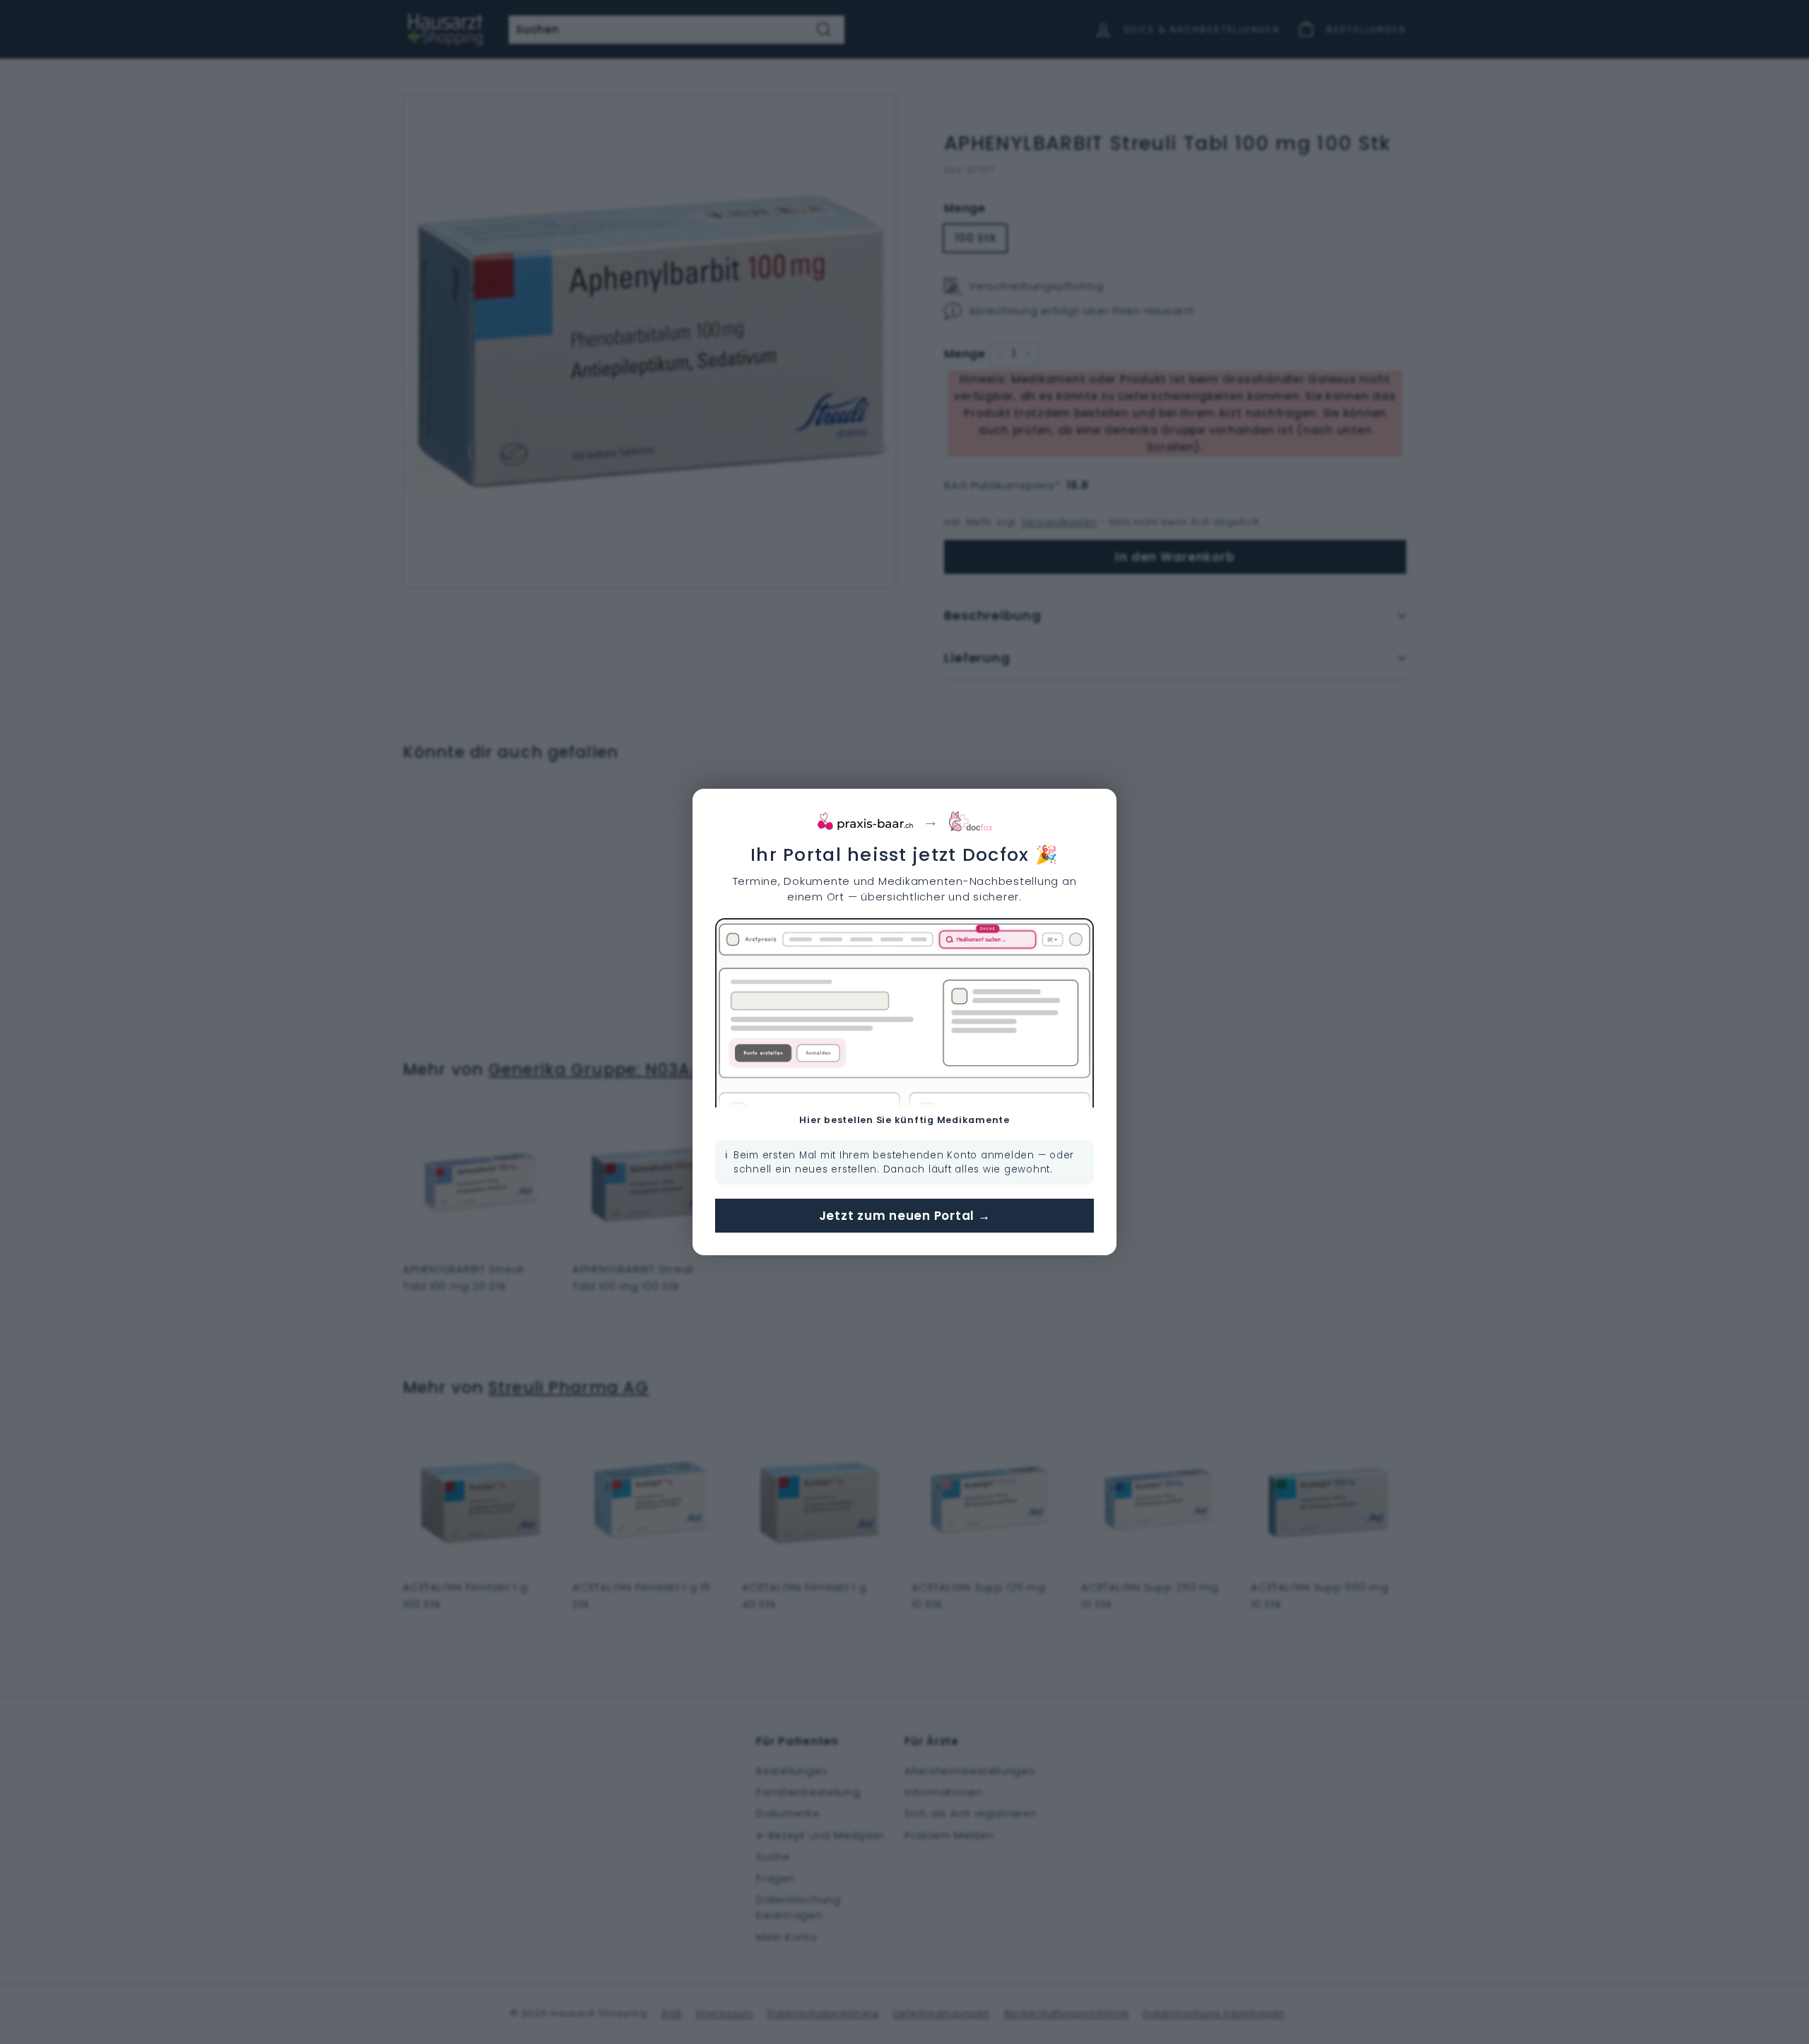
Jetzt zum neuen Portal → (905, 1216)
